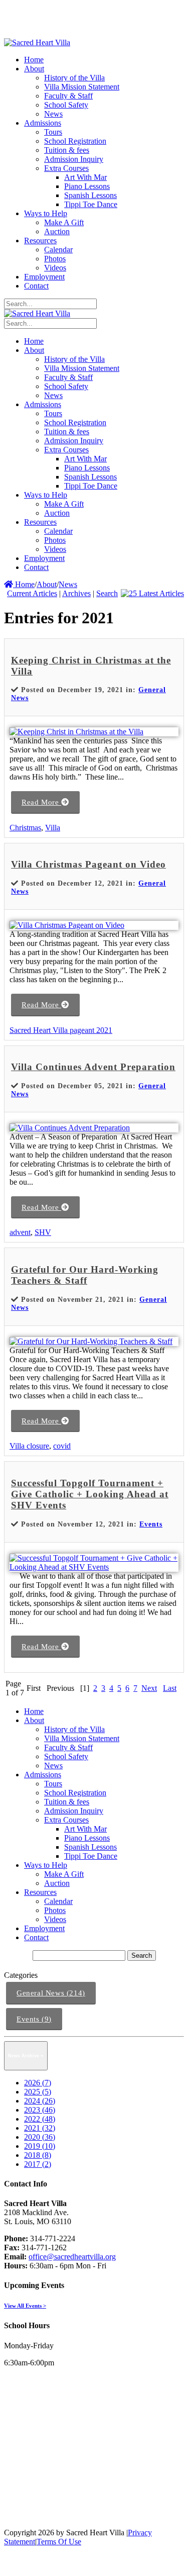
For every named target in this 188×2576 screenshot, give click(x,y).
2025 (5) (38, 2092)
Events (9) (34, 2019)
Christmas (25, 828)
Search (107, 593)
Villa (53, 828)
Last (170, 1688)
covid (62, 1446)
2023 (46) (40, 2110)
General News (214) (51, 1993)
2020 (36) (40, 2137)
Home (24, 584)
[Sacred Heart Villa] (37, 42)
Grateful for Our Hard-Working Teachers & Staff (85, 1275)
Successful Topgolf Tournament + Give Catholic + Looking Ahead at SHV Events (90, 1494)
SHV (43, 1232)
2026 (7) (38, 2083)
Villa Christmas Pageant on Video (88, 864)
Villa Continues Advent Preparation (93, 1067)
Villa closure (29, 1446)
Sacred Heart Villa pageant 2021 (61, 1030)
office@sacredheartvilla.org (72, 2257)
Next (149, 1688)
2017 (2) (38, 2164)
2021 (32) (40, 2128)
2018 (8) (38, 2155)
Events (151, 1524)
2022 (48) (40, 2119)
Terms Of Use (59, 2542)
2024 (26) (40, 2101)
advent (20, 1232)
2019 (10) (40, 2146)
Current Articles (32, 593)
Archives (76, 593)
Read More (41, 802)
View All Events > (25, 2306)
